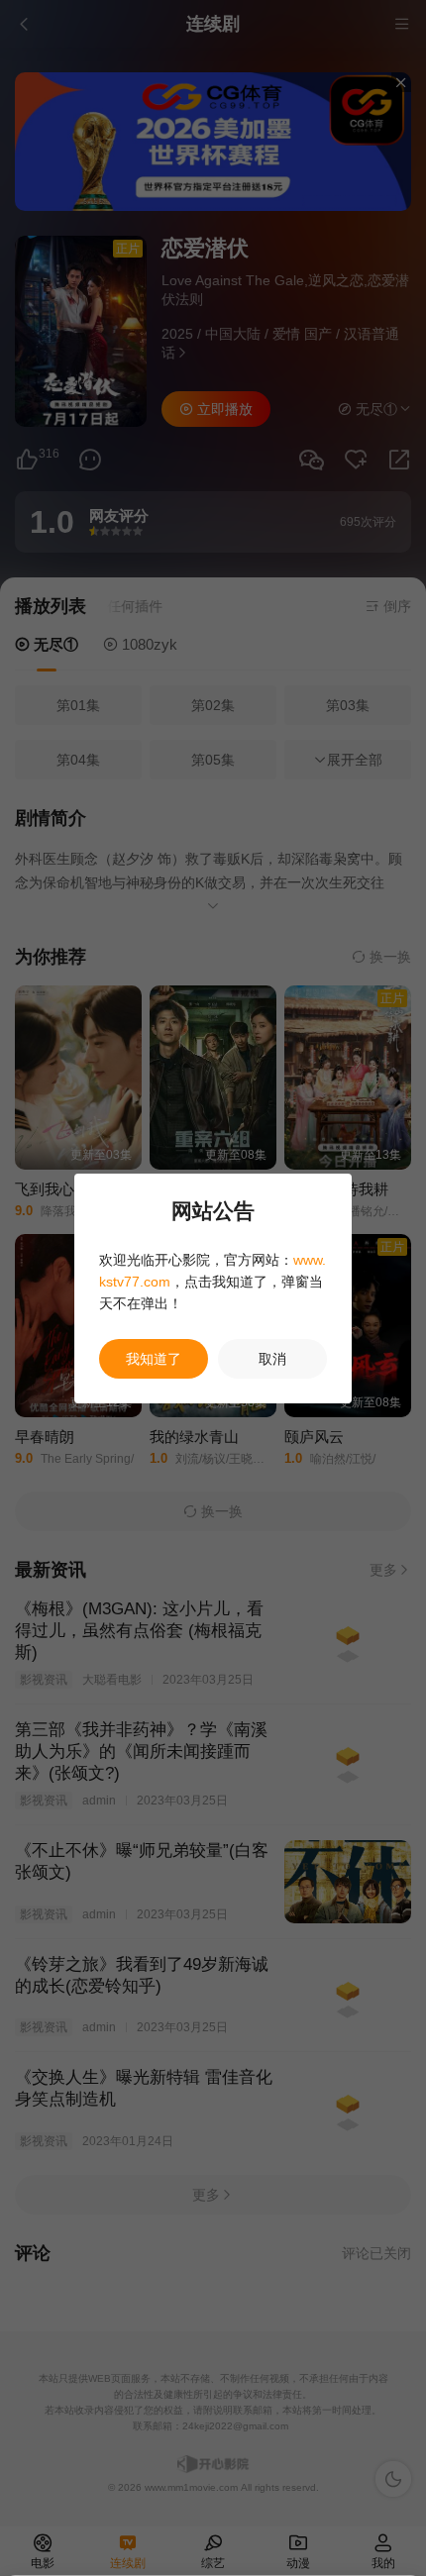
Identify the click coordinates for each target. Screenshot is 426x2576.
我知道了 (154, 1359)
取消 (272, 1359)
